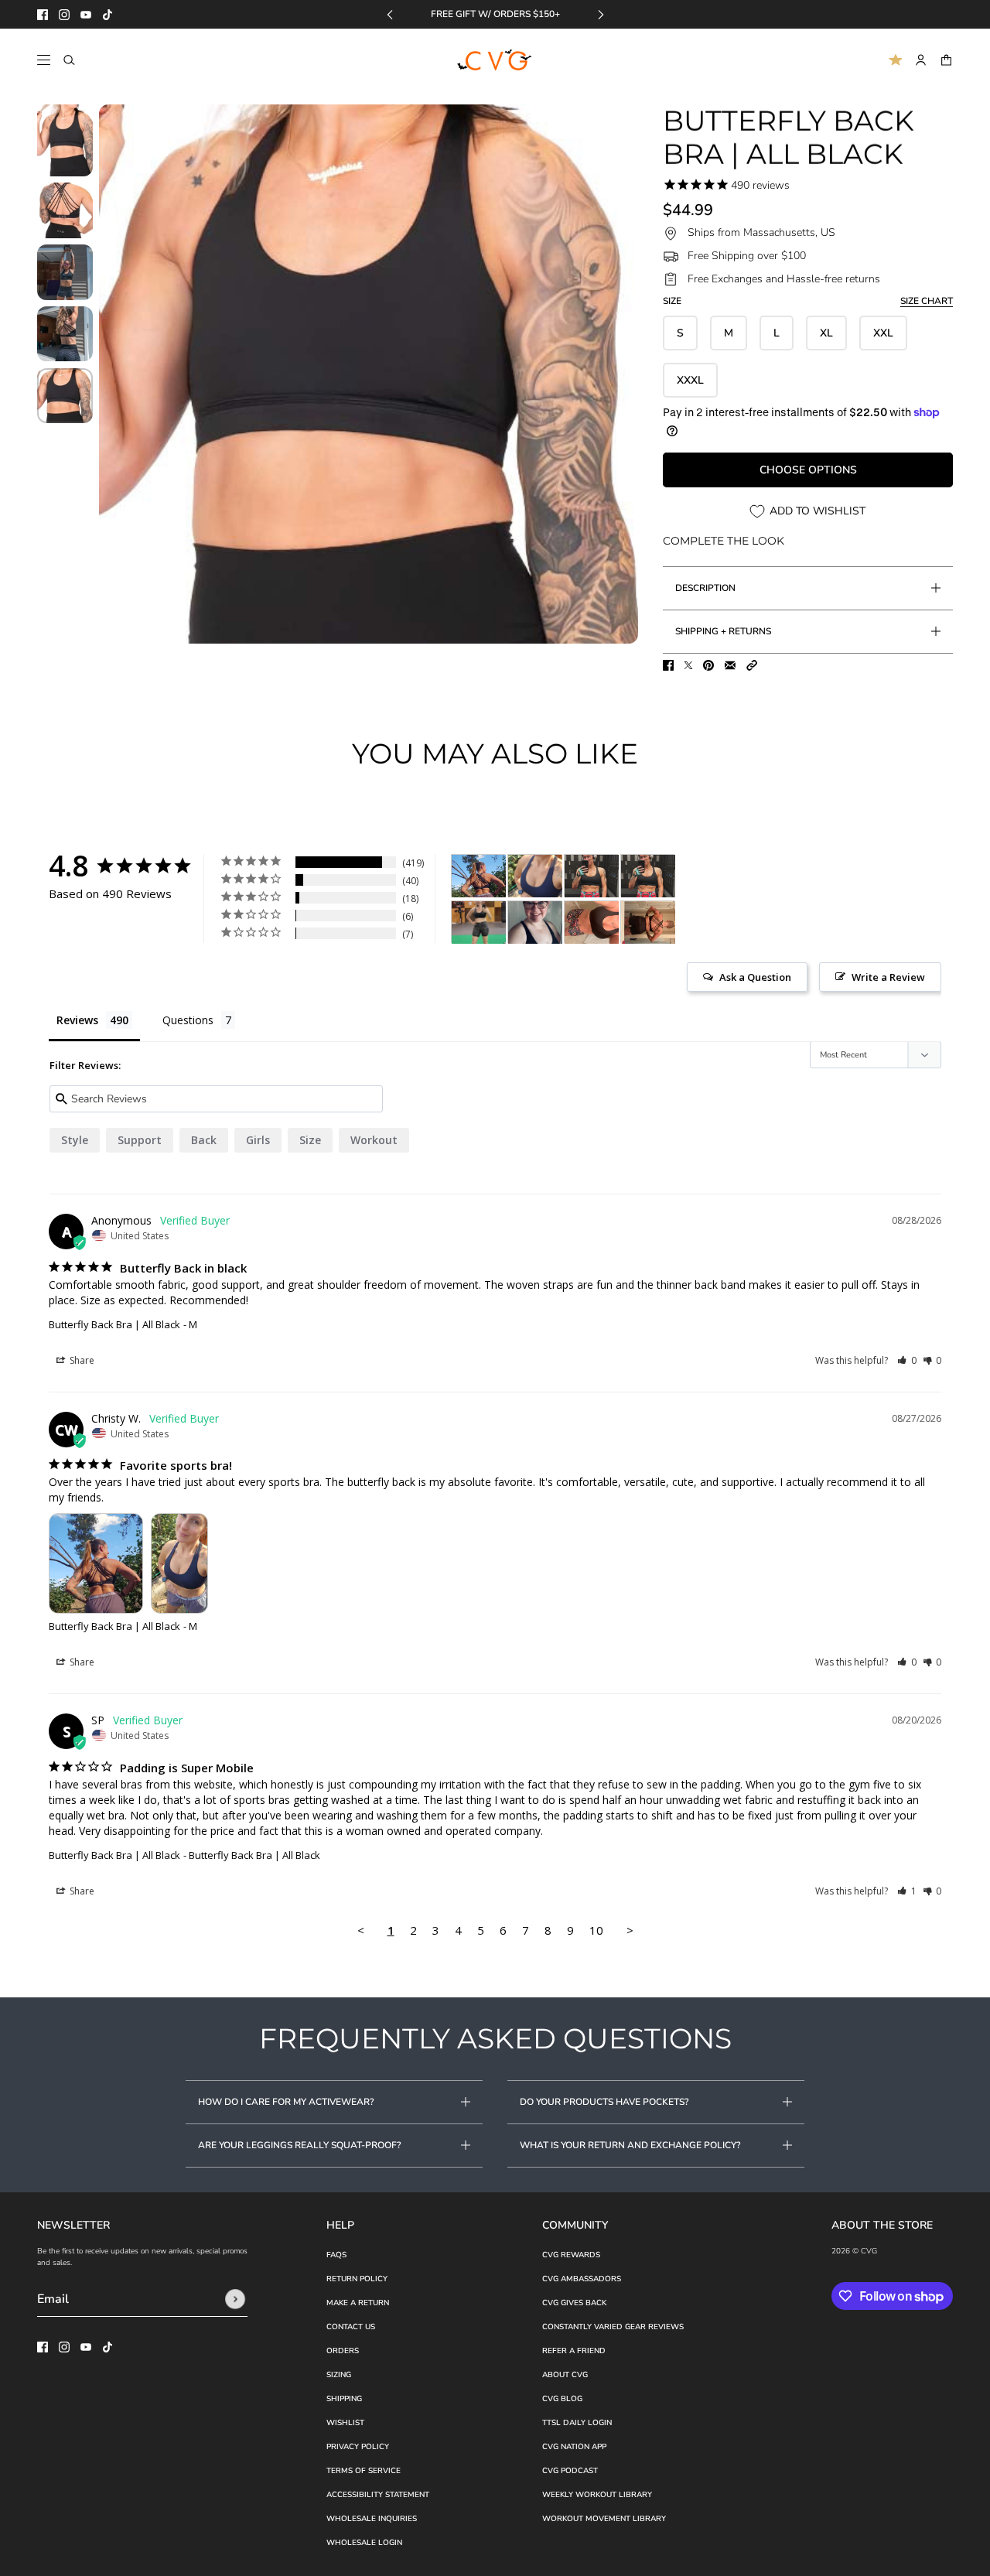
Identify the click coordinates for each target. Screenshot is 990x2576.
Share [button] (81, 1360)
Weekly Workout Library (597, 2495)
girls (258, 1140)
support (140, 1140)
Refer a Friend (574, 2351)
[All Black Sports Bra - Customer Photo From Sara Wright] (592, 922)
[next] (601, 14)
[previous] (390, 14)
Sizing (339, 2375)
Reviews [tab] (77, 1020)
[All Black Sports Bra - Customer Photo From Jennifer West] (535, 922)
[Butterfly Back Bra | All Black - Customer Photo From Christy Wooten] (479, 876)
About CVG (565, 2375)
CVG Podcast (570, 2471)
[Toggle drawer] (44, 60)
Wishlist (345, 2423)
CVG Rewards (571, 2255)
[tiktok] (108, 15)
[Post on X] (688, 665)
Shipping (344, 2399)
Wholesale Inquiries (372, 2519)
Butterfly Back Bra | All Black (114, 1324)
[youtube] (86, 15)
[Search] (69, 60)
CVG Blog (562, 2399)
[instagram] (64, 15)
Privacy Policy (358, 2447)
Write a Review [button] (888, 977)
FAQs (336, 2255)
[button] (752, 665)
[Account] (921, 60)
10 (596, 1930)
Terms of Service (364, 2471)
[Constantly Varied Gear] (495, 60)
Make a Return (358, 2303)
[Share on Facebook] (668, 665)
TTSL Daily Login (577, 2423)
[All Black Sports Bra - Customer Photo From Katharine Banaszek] (479, 922)
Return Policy (357, 2279)
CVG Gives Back (574, 2303)
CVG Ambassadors (582, 2279)
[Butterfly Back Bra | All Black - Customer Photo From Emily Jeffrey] (592, 876)
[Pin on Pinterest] (708, 665)
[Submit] (235, 2299)
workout (374, 1140)
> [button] (630, 1930)
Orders (343, 2351)
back (204, 1140)
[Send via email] (730, 665)
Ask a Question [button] (755, 977)
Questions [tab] (188, 1020)
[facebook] (43, 15)
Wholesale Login (364, 2543)
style (75, 1140)
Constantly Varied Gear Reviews (613, 2327)
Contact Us (351, 2327)
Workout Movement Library (604, 2519)
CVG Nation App (574, 2447)
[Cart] (946, 60)
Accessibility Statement (378, 2495)
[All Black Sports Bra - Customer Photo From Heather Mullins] (648, 922)
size (310, 1140)
